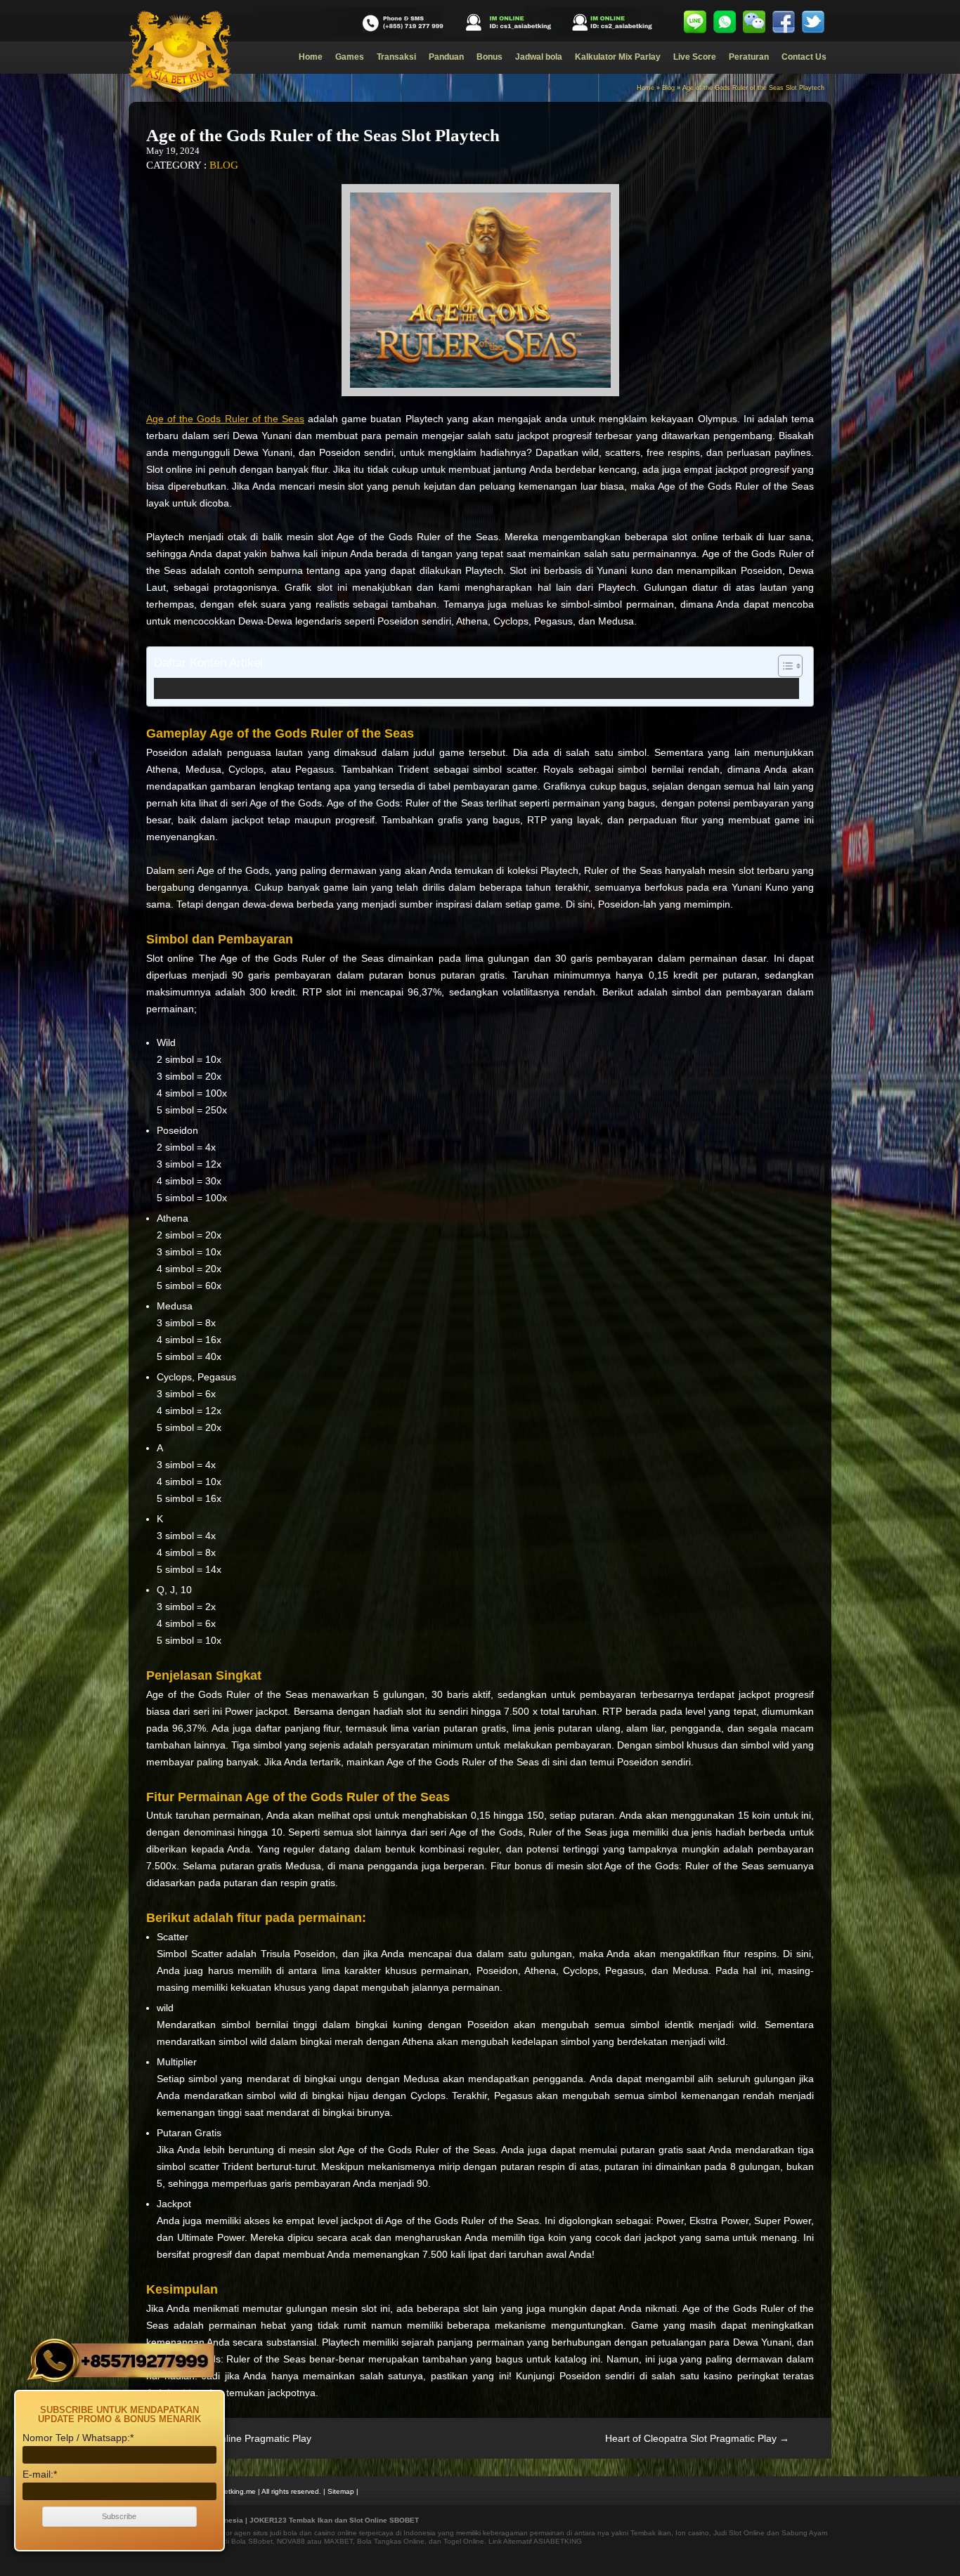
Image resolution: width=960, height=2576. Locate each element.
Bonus (489, 57)
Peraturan (749, 57)
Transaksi (396, 57)
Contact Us (804, 57)
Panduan (446, 57)
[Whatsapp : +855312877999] (725, 22)
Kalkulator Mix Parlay (618, 57)
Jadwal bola (539, 57)
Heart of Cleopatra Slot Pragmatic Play (697, 2438)
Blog (668, 88)
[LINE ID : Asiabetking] (695, 22)
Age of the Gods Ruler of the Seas (225, 419)
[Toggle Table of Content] (783, 666)
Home (311, 57)
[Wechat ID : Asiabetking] (754, 22)
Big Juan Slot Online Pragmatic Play (225, 2438)
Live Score (695, 57)
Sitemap (341, 2491)
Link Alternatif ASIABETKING (535, 2541)
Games (350, 57)
